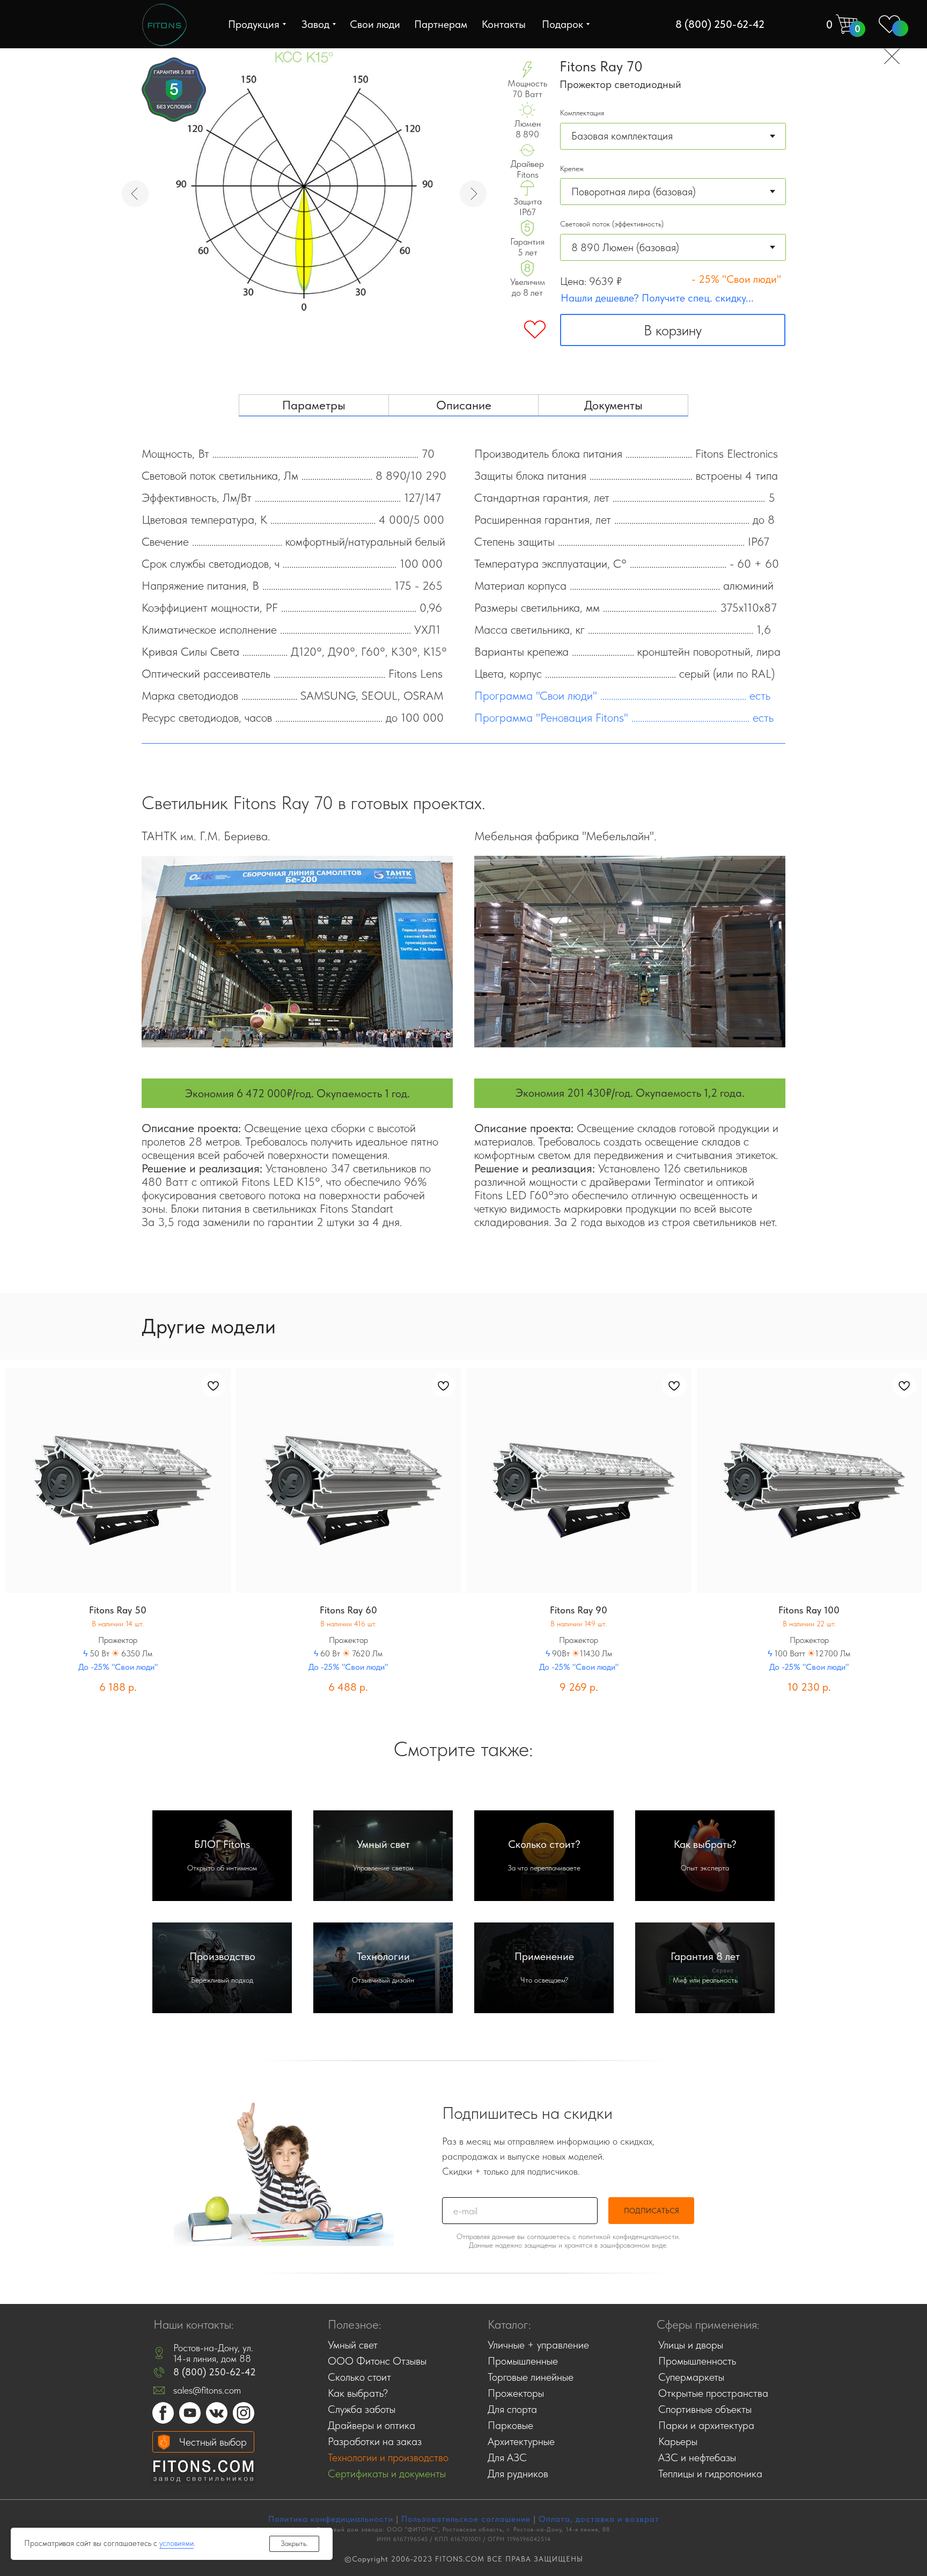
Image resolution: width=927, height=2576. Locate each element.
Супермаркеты (691, 2377)
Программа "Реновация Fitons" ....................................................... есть (624, 717)
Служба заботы (362, 2409)
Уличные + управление (538, 2345)
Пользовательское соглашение (466, 2519)
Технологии (383, 1956)
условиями (176, 2543)
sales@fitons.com (207, 2390)
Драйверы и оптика (371, 2425)
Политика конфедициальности (331, 2519)
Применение (544, 1956)
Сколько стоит (359, 2377)
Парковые (510, 2425)
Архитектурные (521, 2441)
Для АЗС (507, 2457)
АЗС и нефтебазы (697, 2457)
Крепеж (572, 168)
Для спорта (512, 2409)
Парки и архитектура (706, 2425)
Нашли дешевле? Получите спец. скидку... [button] (657, 298)
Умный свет (383, 1844)
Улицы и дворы (691, 2345)
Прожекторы (516, 2393)
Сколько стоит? (544, 1844)
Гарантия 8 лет (705, 1956)
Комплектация (582, 113)
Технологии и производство (388, 2457)
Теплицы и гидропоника (710, 2474)
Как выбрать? (705, 1844)
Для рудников (518, 2474)
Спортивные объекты (705, 2409)
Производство (222, 1956)
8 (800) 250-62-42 (215, 2372)
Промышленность (697, 2361)
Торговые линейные (531, 2377)
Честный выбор (213, 2442)
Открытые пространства (713, 2393)
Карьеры (678, 2441)
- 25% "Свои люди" (736, 279)
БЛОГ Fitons (222, 1844)
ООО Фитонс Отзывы (377, 2361)
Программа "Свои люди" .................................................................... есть (622, 695)
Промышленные (523, 2361)
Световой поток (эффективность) (612, 224)
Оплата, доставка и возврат (599, 2519)
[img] (164, 25)
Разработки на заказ (375, 2441)
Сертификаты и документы (387, 2474)
